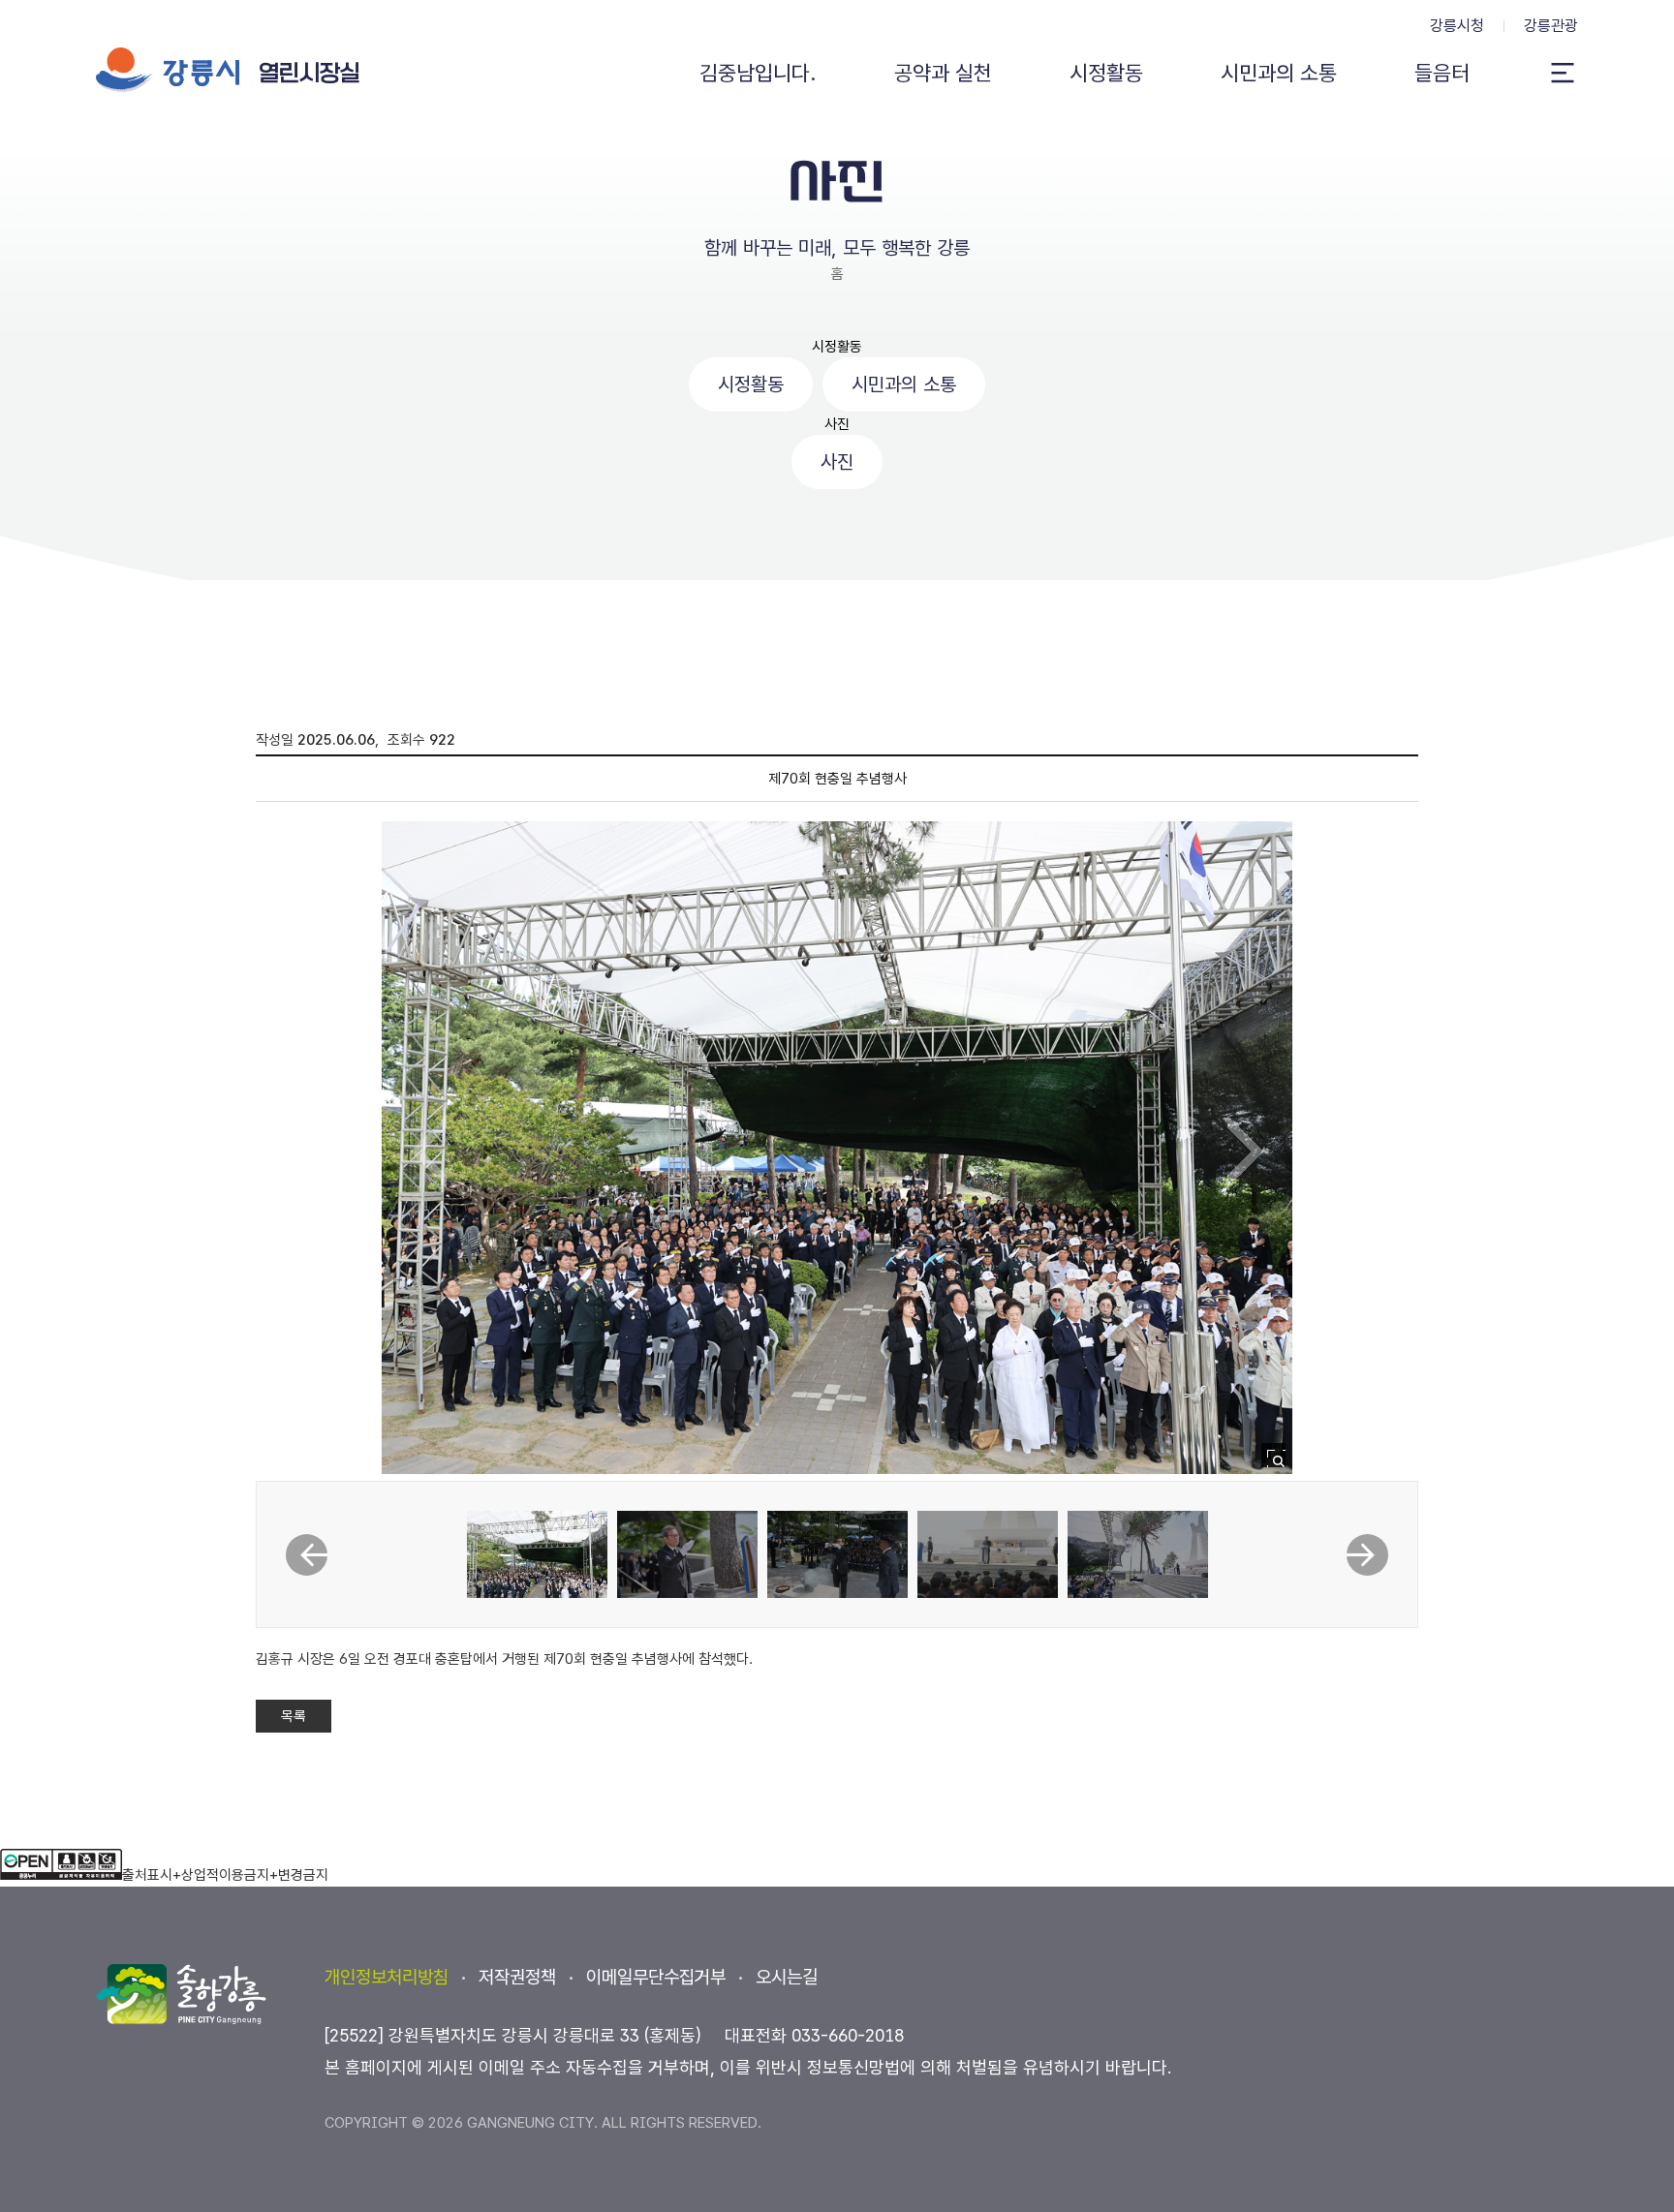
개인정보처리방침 (387, 1977)
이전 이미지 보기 (429, 1152)
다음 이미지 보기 (1245, 1152)
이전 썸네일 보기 (307, 1555)
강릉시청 (1457, 26)
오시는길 (787, 1977)
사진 (837, 424)
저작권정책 (517, 1977)
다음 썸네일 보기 (1367, 1555)
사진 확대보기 (1279, 1461)
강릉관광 (1551, 26)
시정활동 (837, 347)
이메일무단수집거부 (656, 1977)
